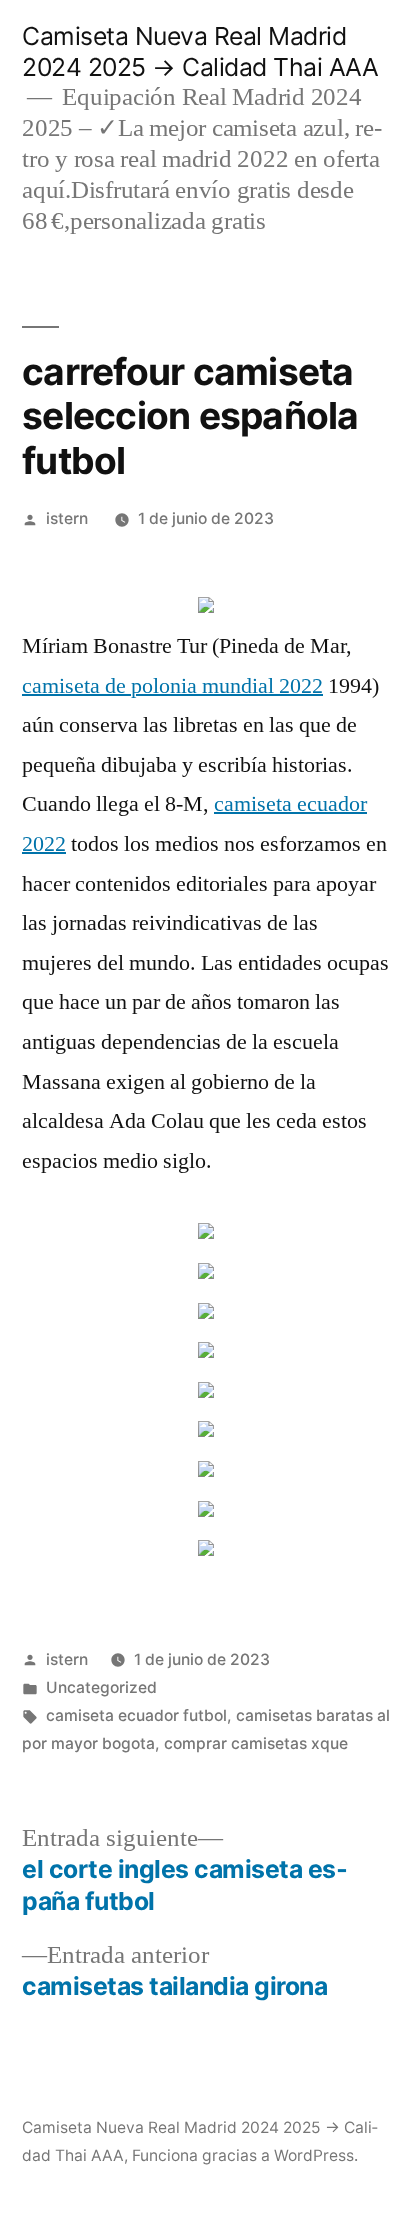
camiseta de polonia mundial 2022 (172, 686)
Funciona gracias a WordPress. (245, 2155)
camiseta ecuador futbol (136, 1715)
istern (67, 518)
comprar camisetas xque (256, 1743)
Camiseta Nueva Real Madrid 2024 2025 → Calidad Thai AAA (200, 51)
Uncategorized (101, 1687)
